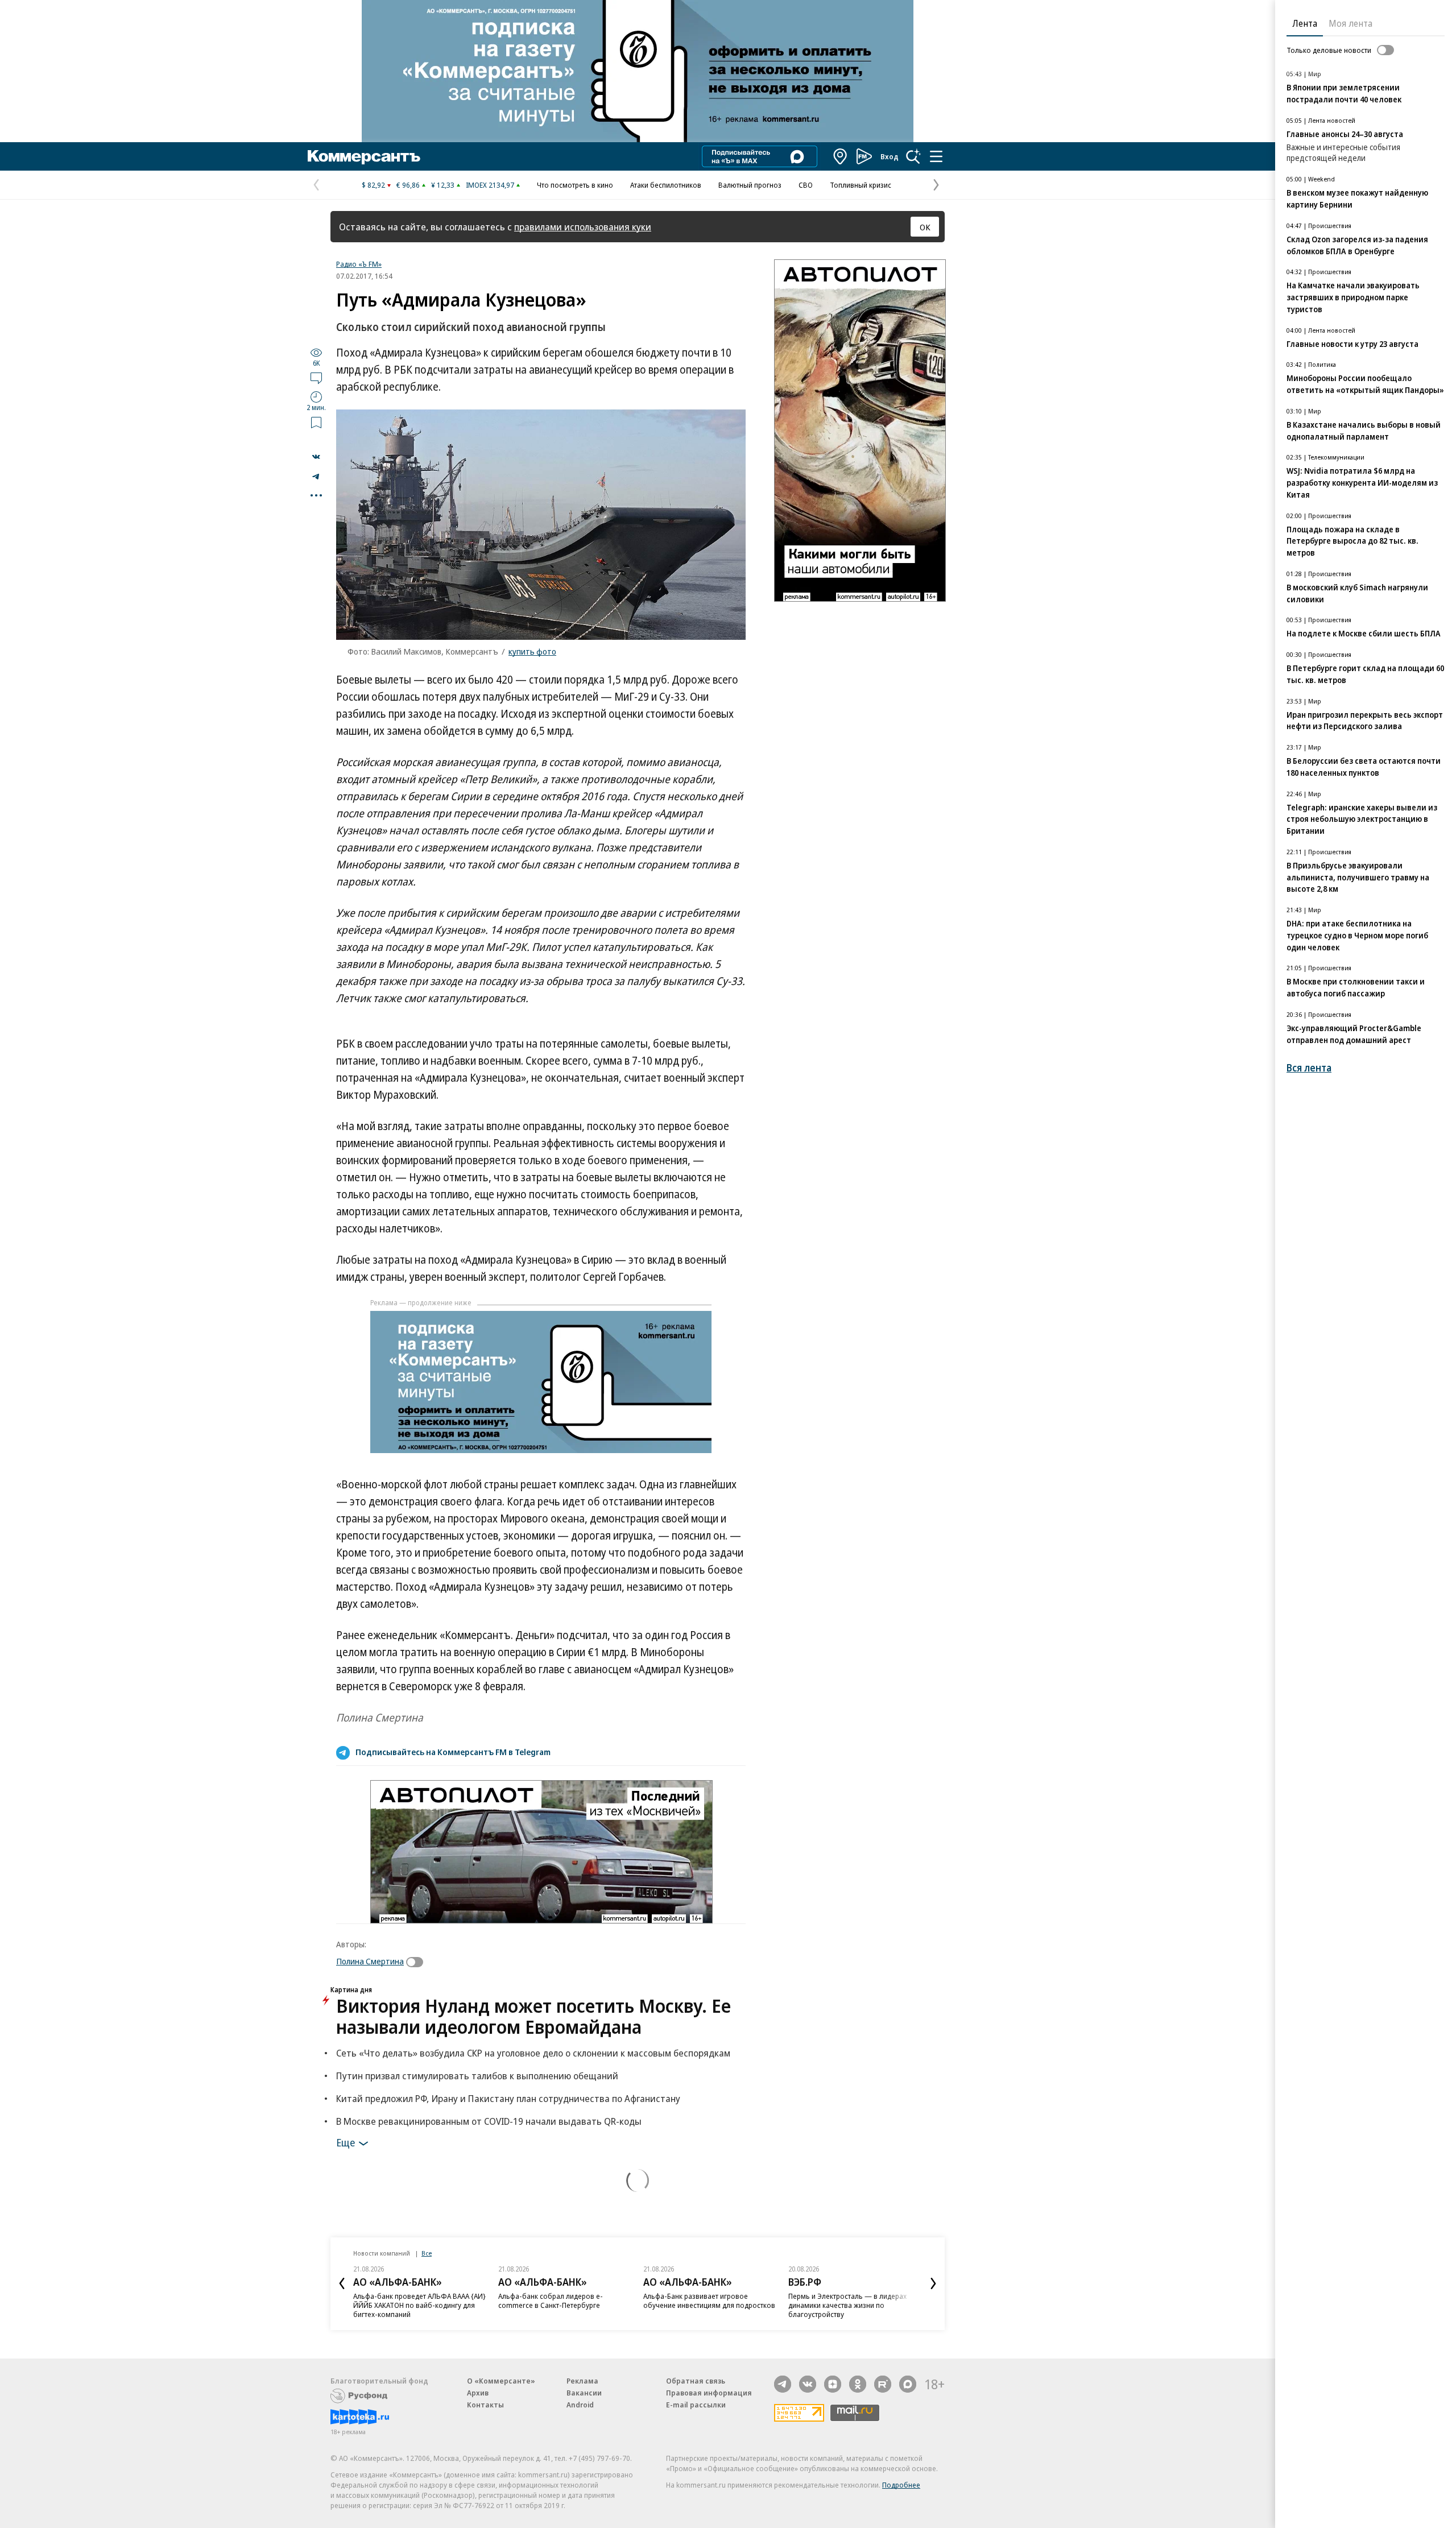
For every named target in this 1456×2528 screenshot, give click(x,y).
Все (427, 2253)
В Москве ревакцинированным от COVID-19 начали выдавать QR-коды (489, 2121)
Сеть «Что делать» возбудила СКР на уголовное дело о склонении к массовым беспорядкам (533, 2053)
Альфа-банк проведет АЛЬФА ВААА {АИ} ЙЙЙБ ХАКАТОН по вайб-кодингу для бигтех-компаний (419, 2305)
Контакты (485, 2405)
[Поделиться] (316, 457)
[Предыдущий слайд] (342, 2283)
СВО (806, 185)
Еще (346, 2142)
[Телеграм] (783, 2384)
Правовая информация (709, 2393)
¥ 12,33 (443, 185)
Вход (890, 156)
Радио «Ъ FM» (359, 264)
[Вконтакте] (808, 2384)
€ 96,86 (408, 185)
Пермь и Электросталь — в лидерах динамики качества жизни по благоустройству (847, 2305)
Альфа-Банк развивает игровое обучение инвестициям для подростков (709, 2301)
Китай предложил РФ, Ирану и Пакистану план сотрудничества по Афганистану (508, 2098)
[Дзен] (833, 2384)
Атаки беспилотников (666, 185)
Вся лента (1309, 1068)
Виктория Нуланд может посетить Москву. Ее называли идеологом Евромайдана (533, 2016)
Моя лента (1350, 23)
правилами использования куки (583, 227)
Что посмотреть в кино (575, 185)
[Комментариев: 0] (316, 378)
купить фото (532, 651)
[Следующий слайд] (933, 2283)
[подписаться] (417, 1962)
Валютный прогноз (750, 185)
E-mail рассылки (696, 2405)
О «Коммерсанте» (501, 2381)
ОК (925, 227)
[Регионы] (841, 156)
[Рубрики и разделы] (936, 156)
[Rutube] (883, 2384)
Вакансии (584, 2393)
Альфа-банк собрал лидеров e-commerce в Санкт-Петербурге (551, 2301)
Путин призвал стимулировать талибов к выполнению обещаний (477, 2076)
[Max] (908, 2384)
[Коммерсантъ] (364, 156)
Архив (478, 2393)
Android (580, 2405)
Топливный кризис (861, 185)
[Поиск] (913, 156)
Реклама (582, 2381)
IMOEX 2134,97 (490, 185)
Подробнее (901, 2485)
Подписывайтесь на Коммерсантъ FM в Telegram (453, 1752)
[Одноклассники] (858, 2384)
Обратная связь (696, 2381)
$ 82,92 (373, 185)
